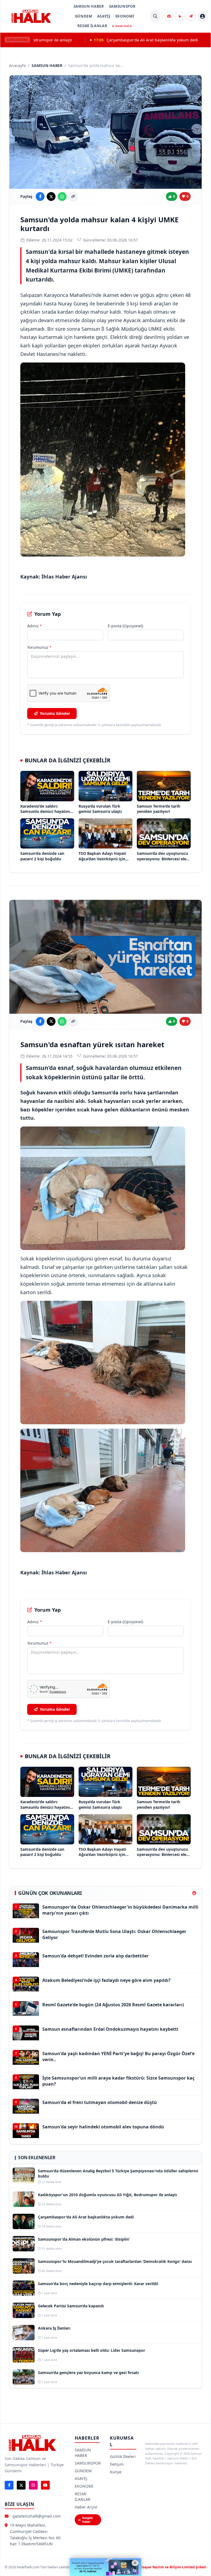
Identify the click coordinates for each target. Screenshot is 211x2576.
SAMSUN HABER (89, 6)
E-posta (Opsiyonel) (125, 626)
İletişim (117, 2464)
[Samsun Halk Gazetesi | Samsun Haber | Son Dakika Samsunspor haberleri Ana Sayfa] (31, 16)
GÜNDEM (84, 16)
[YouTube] (45, 2485)
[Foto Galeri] (169, 16)
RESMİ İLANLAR (92, 26)
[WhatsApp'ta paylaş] (62, 196)
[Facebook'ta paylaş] (40, 196)
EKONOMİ (125, 16)
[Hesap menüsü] (202, 16)
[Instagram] (33, 2485)
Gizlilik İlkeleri (123, 2456)
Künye (116, 2472)
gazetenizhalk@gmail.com (37, 2516)
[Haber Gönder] (191, 16)
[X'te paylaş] (51, 196)
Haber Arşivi (86, 2507)
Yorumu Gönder (55, 713)
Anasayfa (17, 65)
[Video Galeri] (180, 16)
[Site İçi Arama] (155, 16)
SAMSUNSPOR (122, 6)
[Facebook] (9, 2485)
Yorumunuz (39, 647)
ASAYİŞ (104, 16)
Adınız (35, 626)
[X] (21, 2485)
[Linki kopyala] (73, 196)
